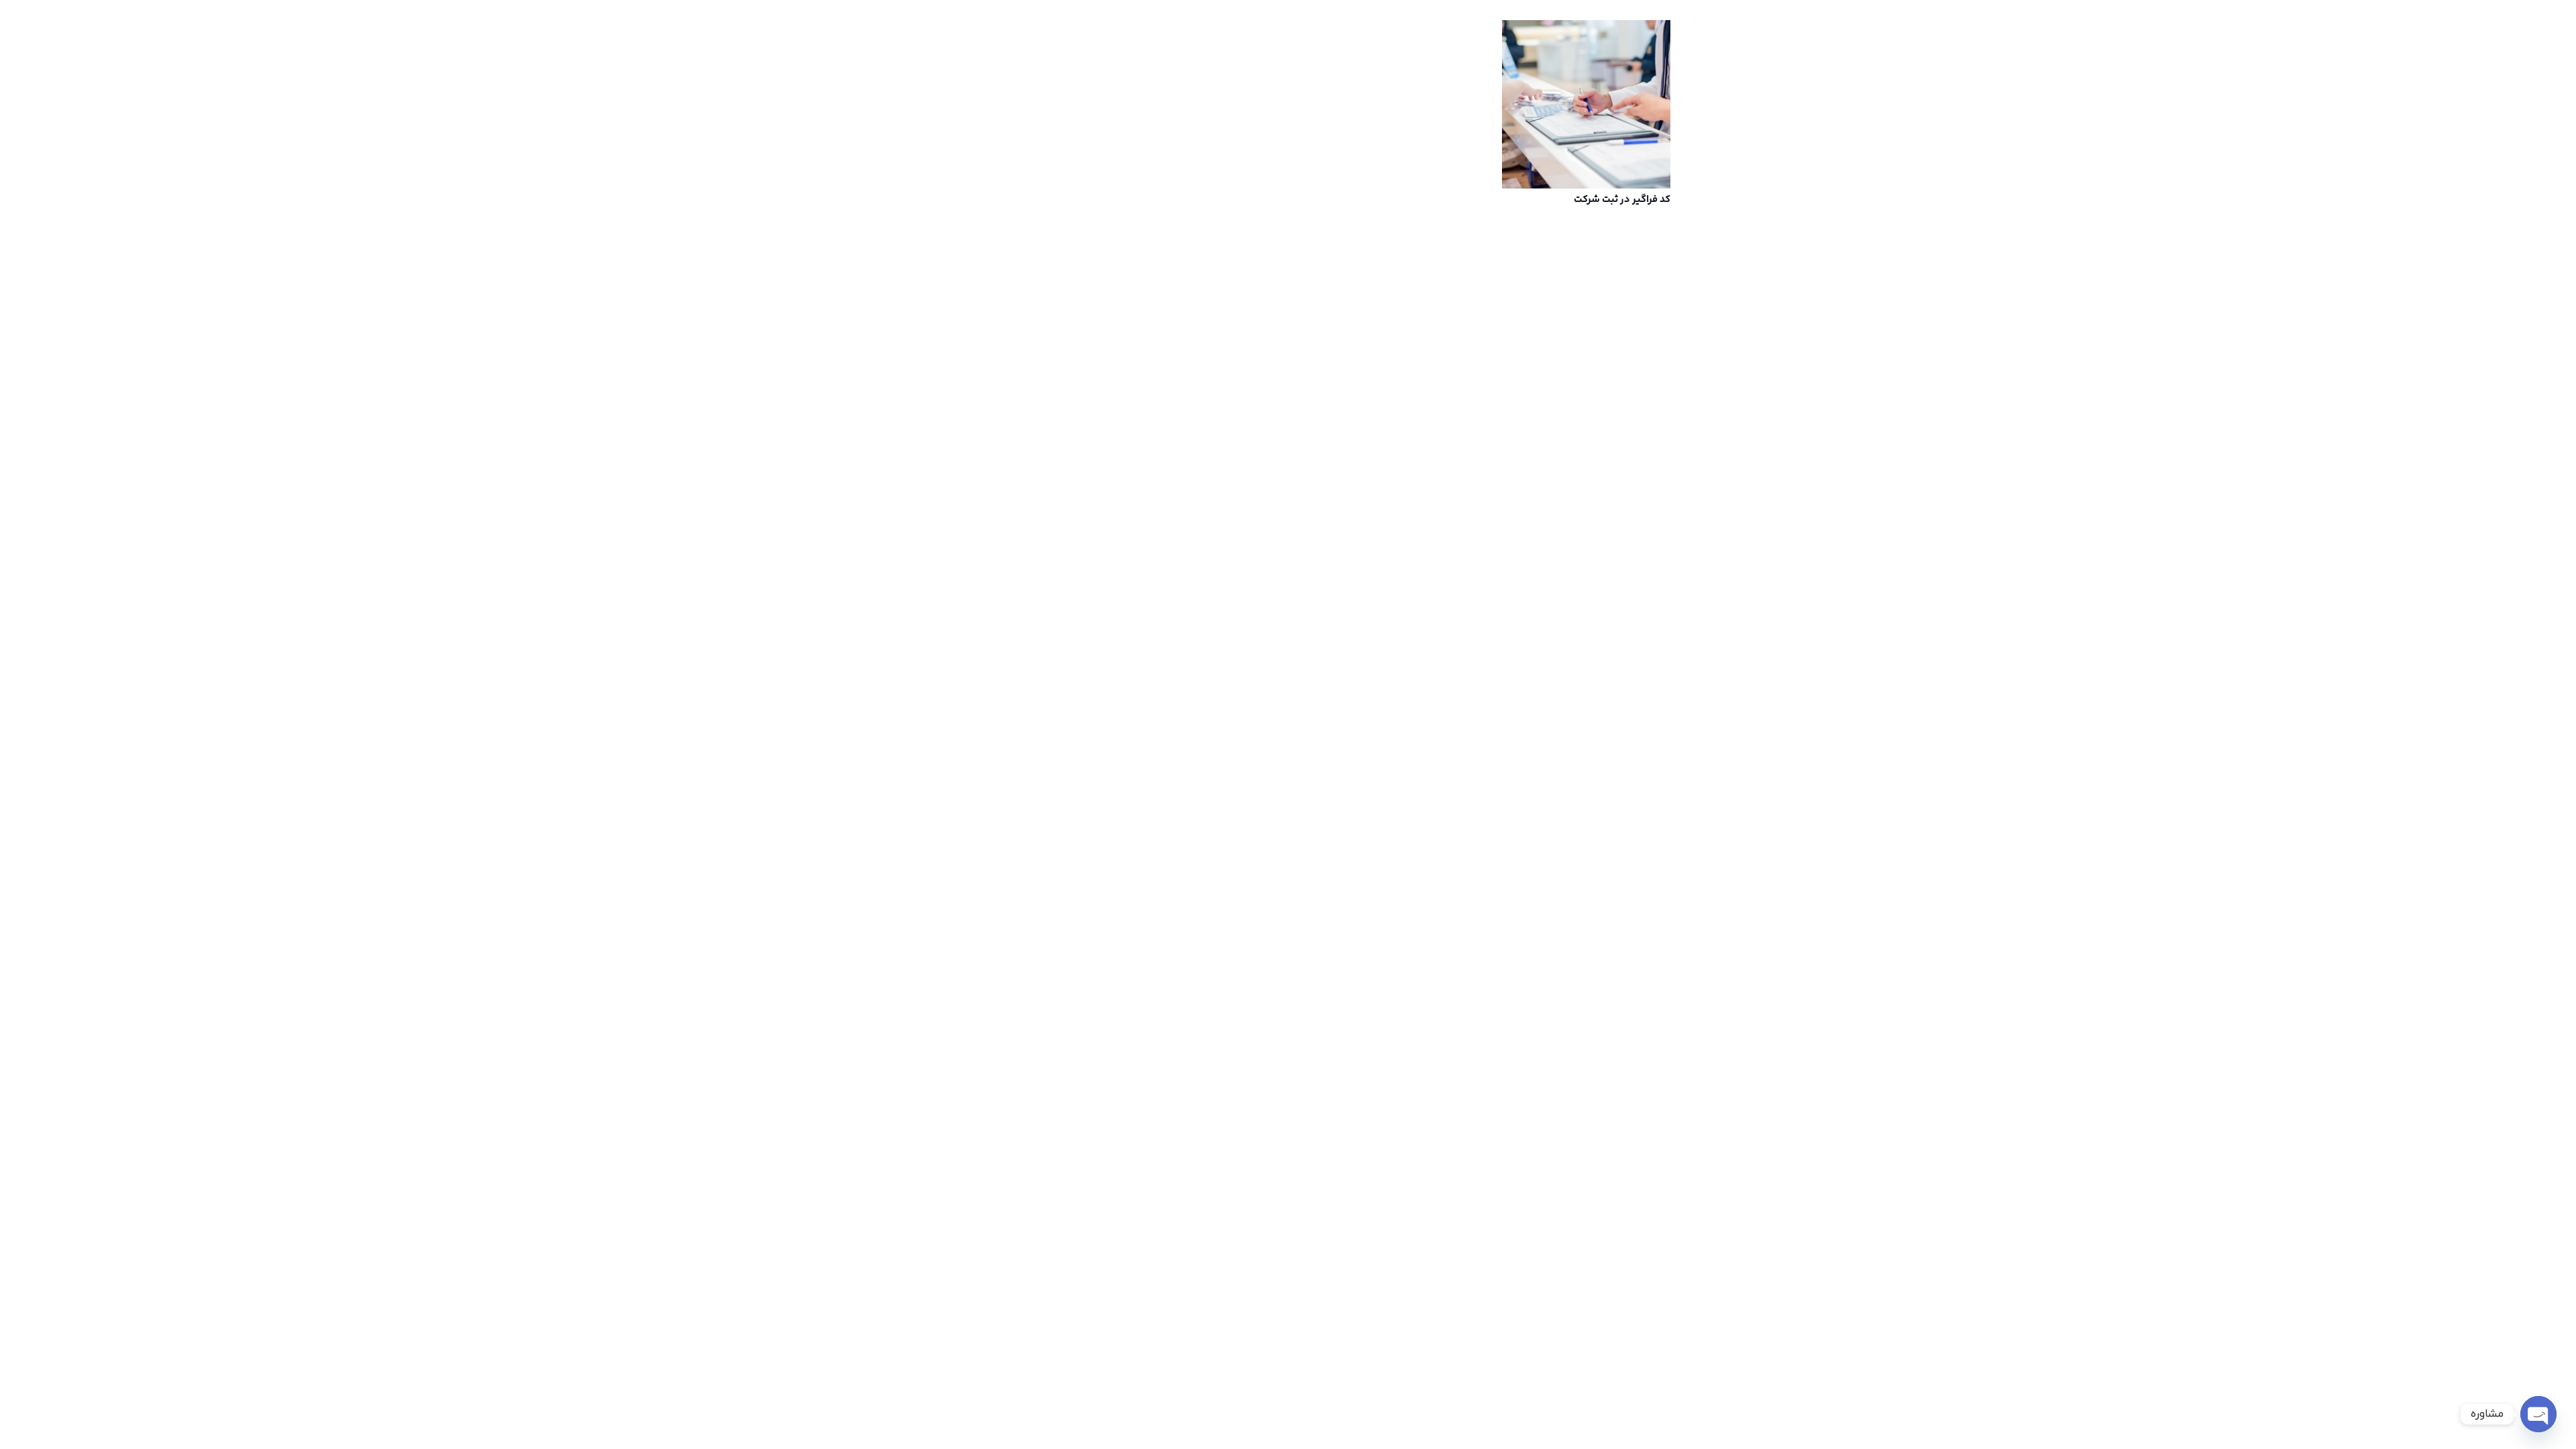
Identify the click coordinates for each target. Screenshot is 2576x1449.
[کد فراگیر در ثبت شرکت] (1586, 104)
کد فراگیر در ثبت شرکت (1622, 200)
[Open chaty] (2538, 1414)
